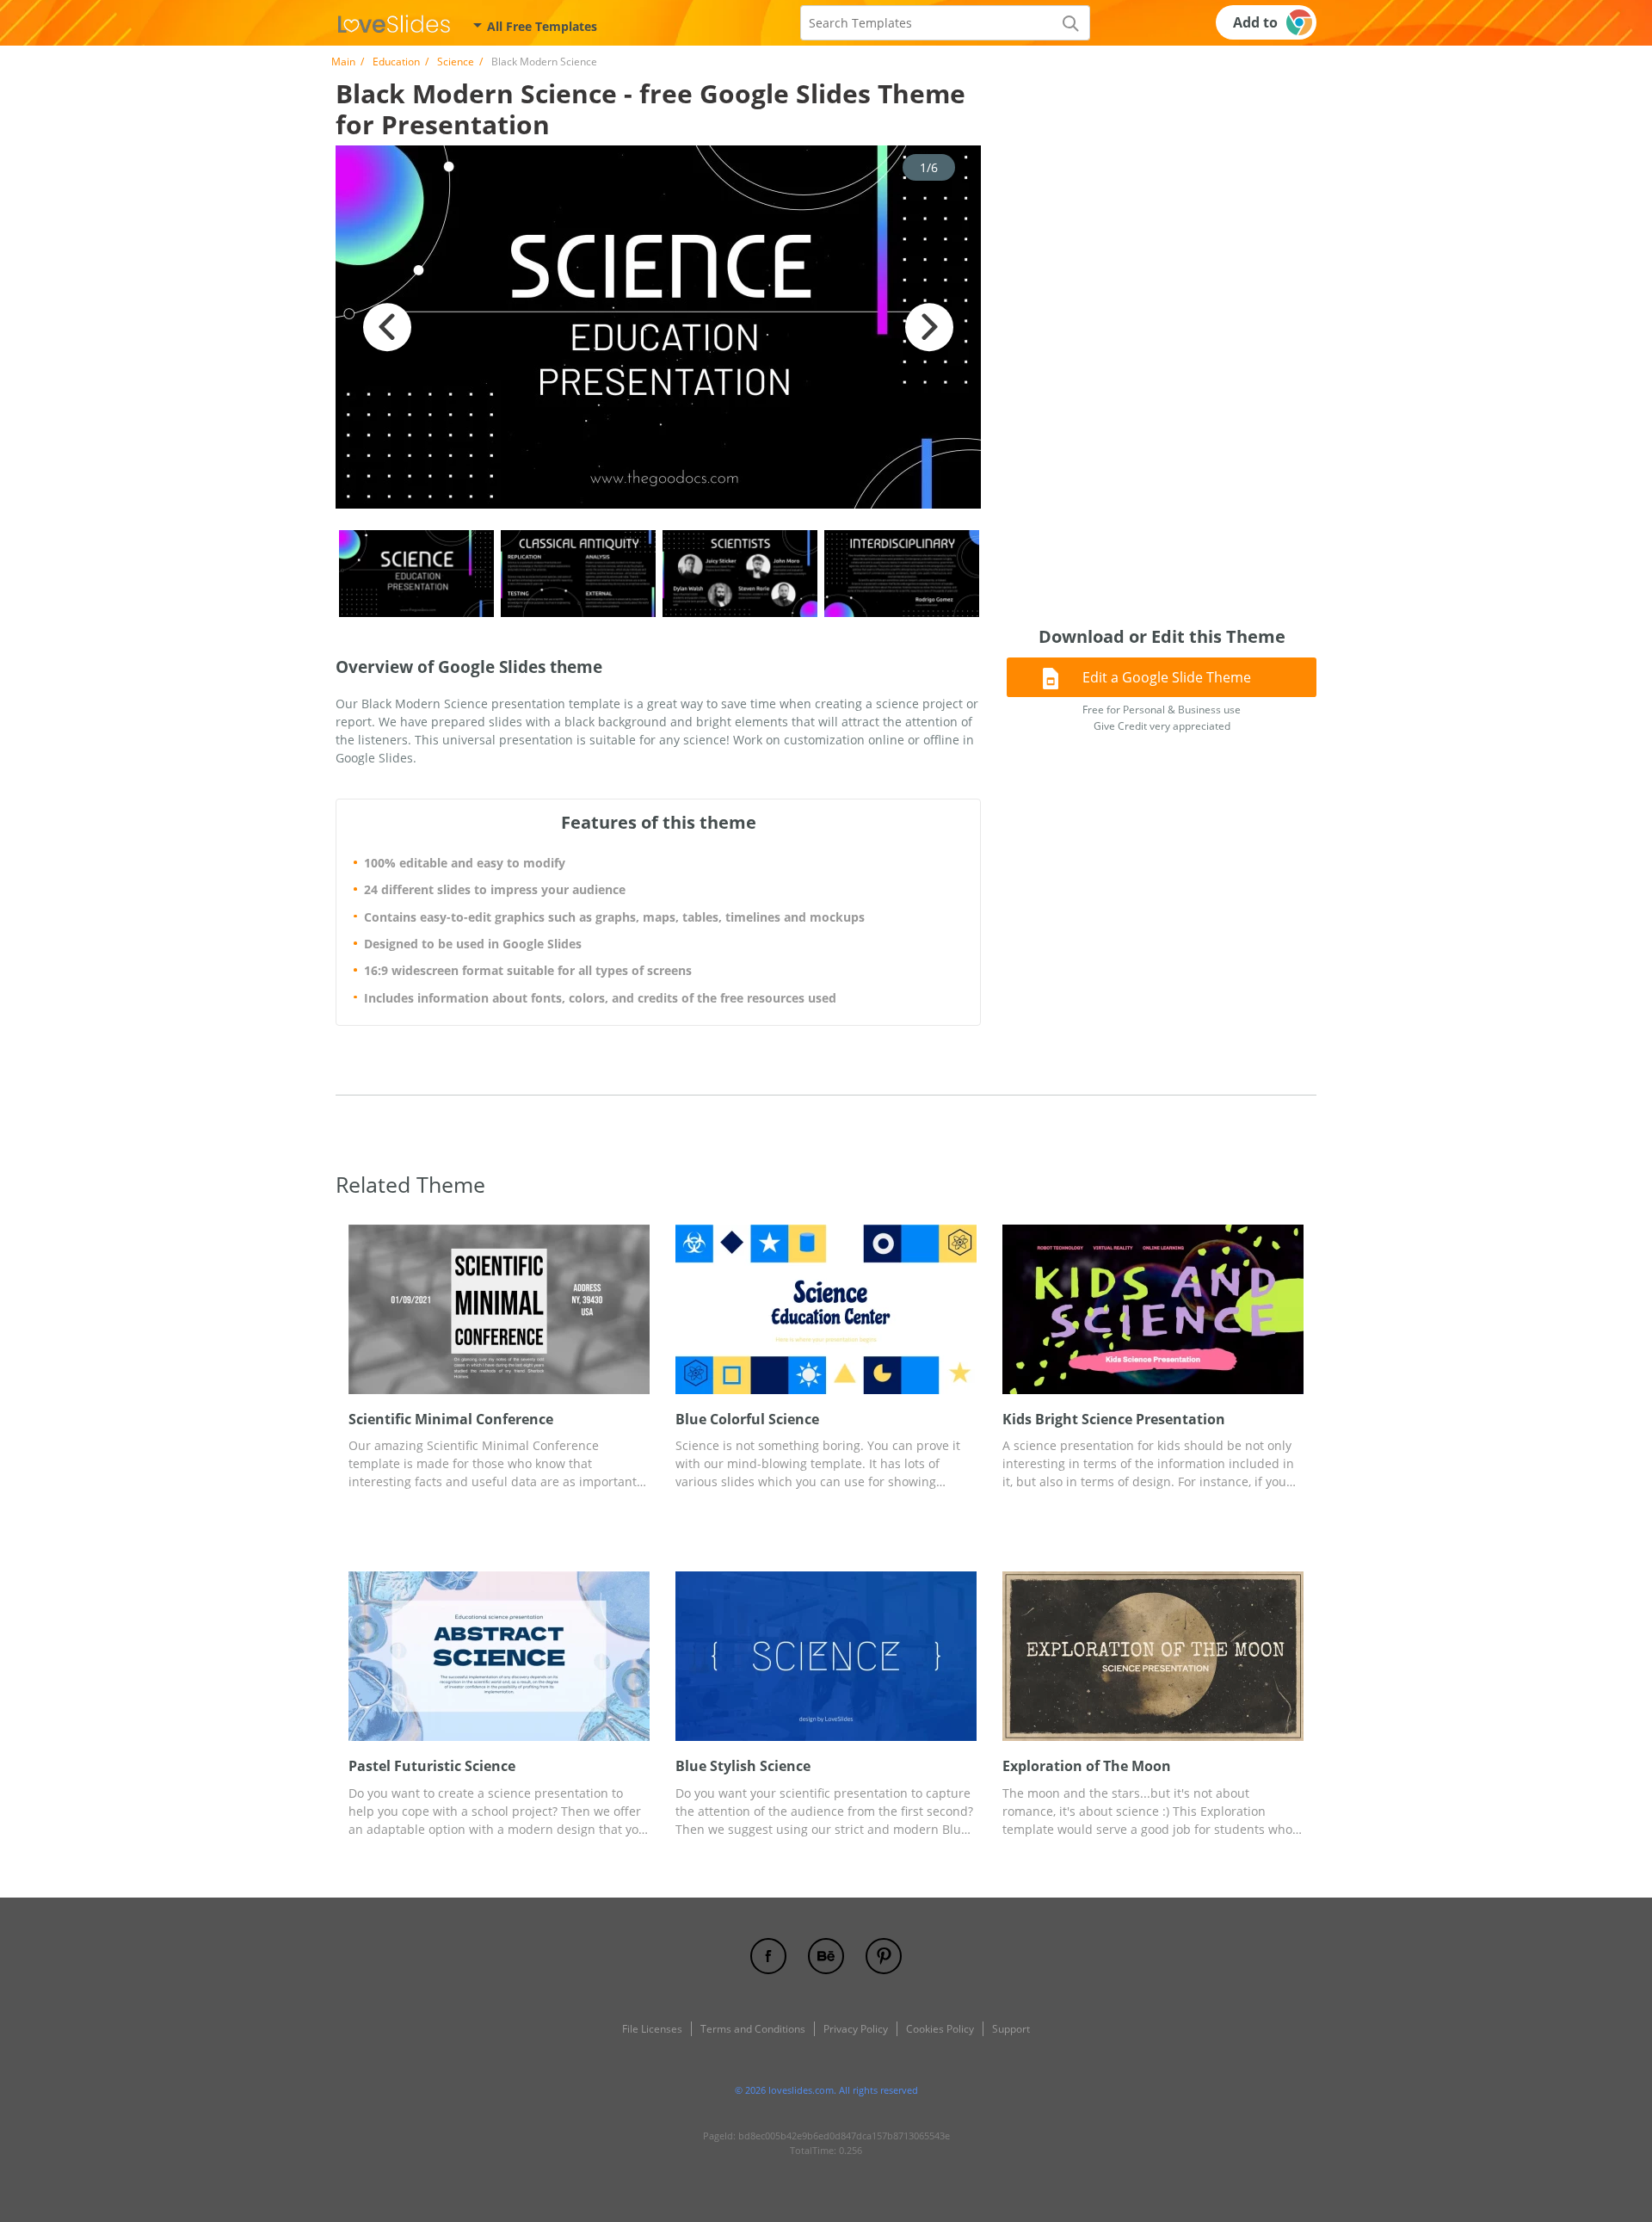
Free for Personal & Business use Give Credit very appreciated (1162, 718)
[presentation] (359, 1309)
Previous (387, 327)
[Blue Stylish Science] (826, 1656)
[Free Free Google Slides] (394, 22)
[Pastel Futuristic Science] (499, 1656)
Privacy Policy (856, 2029)
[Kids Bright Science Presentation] (1153, 1309)
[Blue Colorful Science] (826, 1309)
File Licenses (652, 2029)
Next (929, 327)
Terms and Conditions (753, 2029)
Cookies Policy (940, 2029)
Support (1011, 2029)
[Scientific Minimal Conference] (499, 1309)
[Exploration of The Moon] (1153, 1656)
